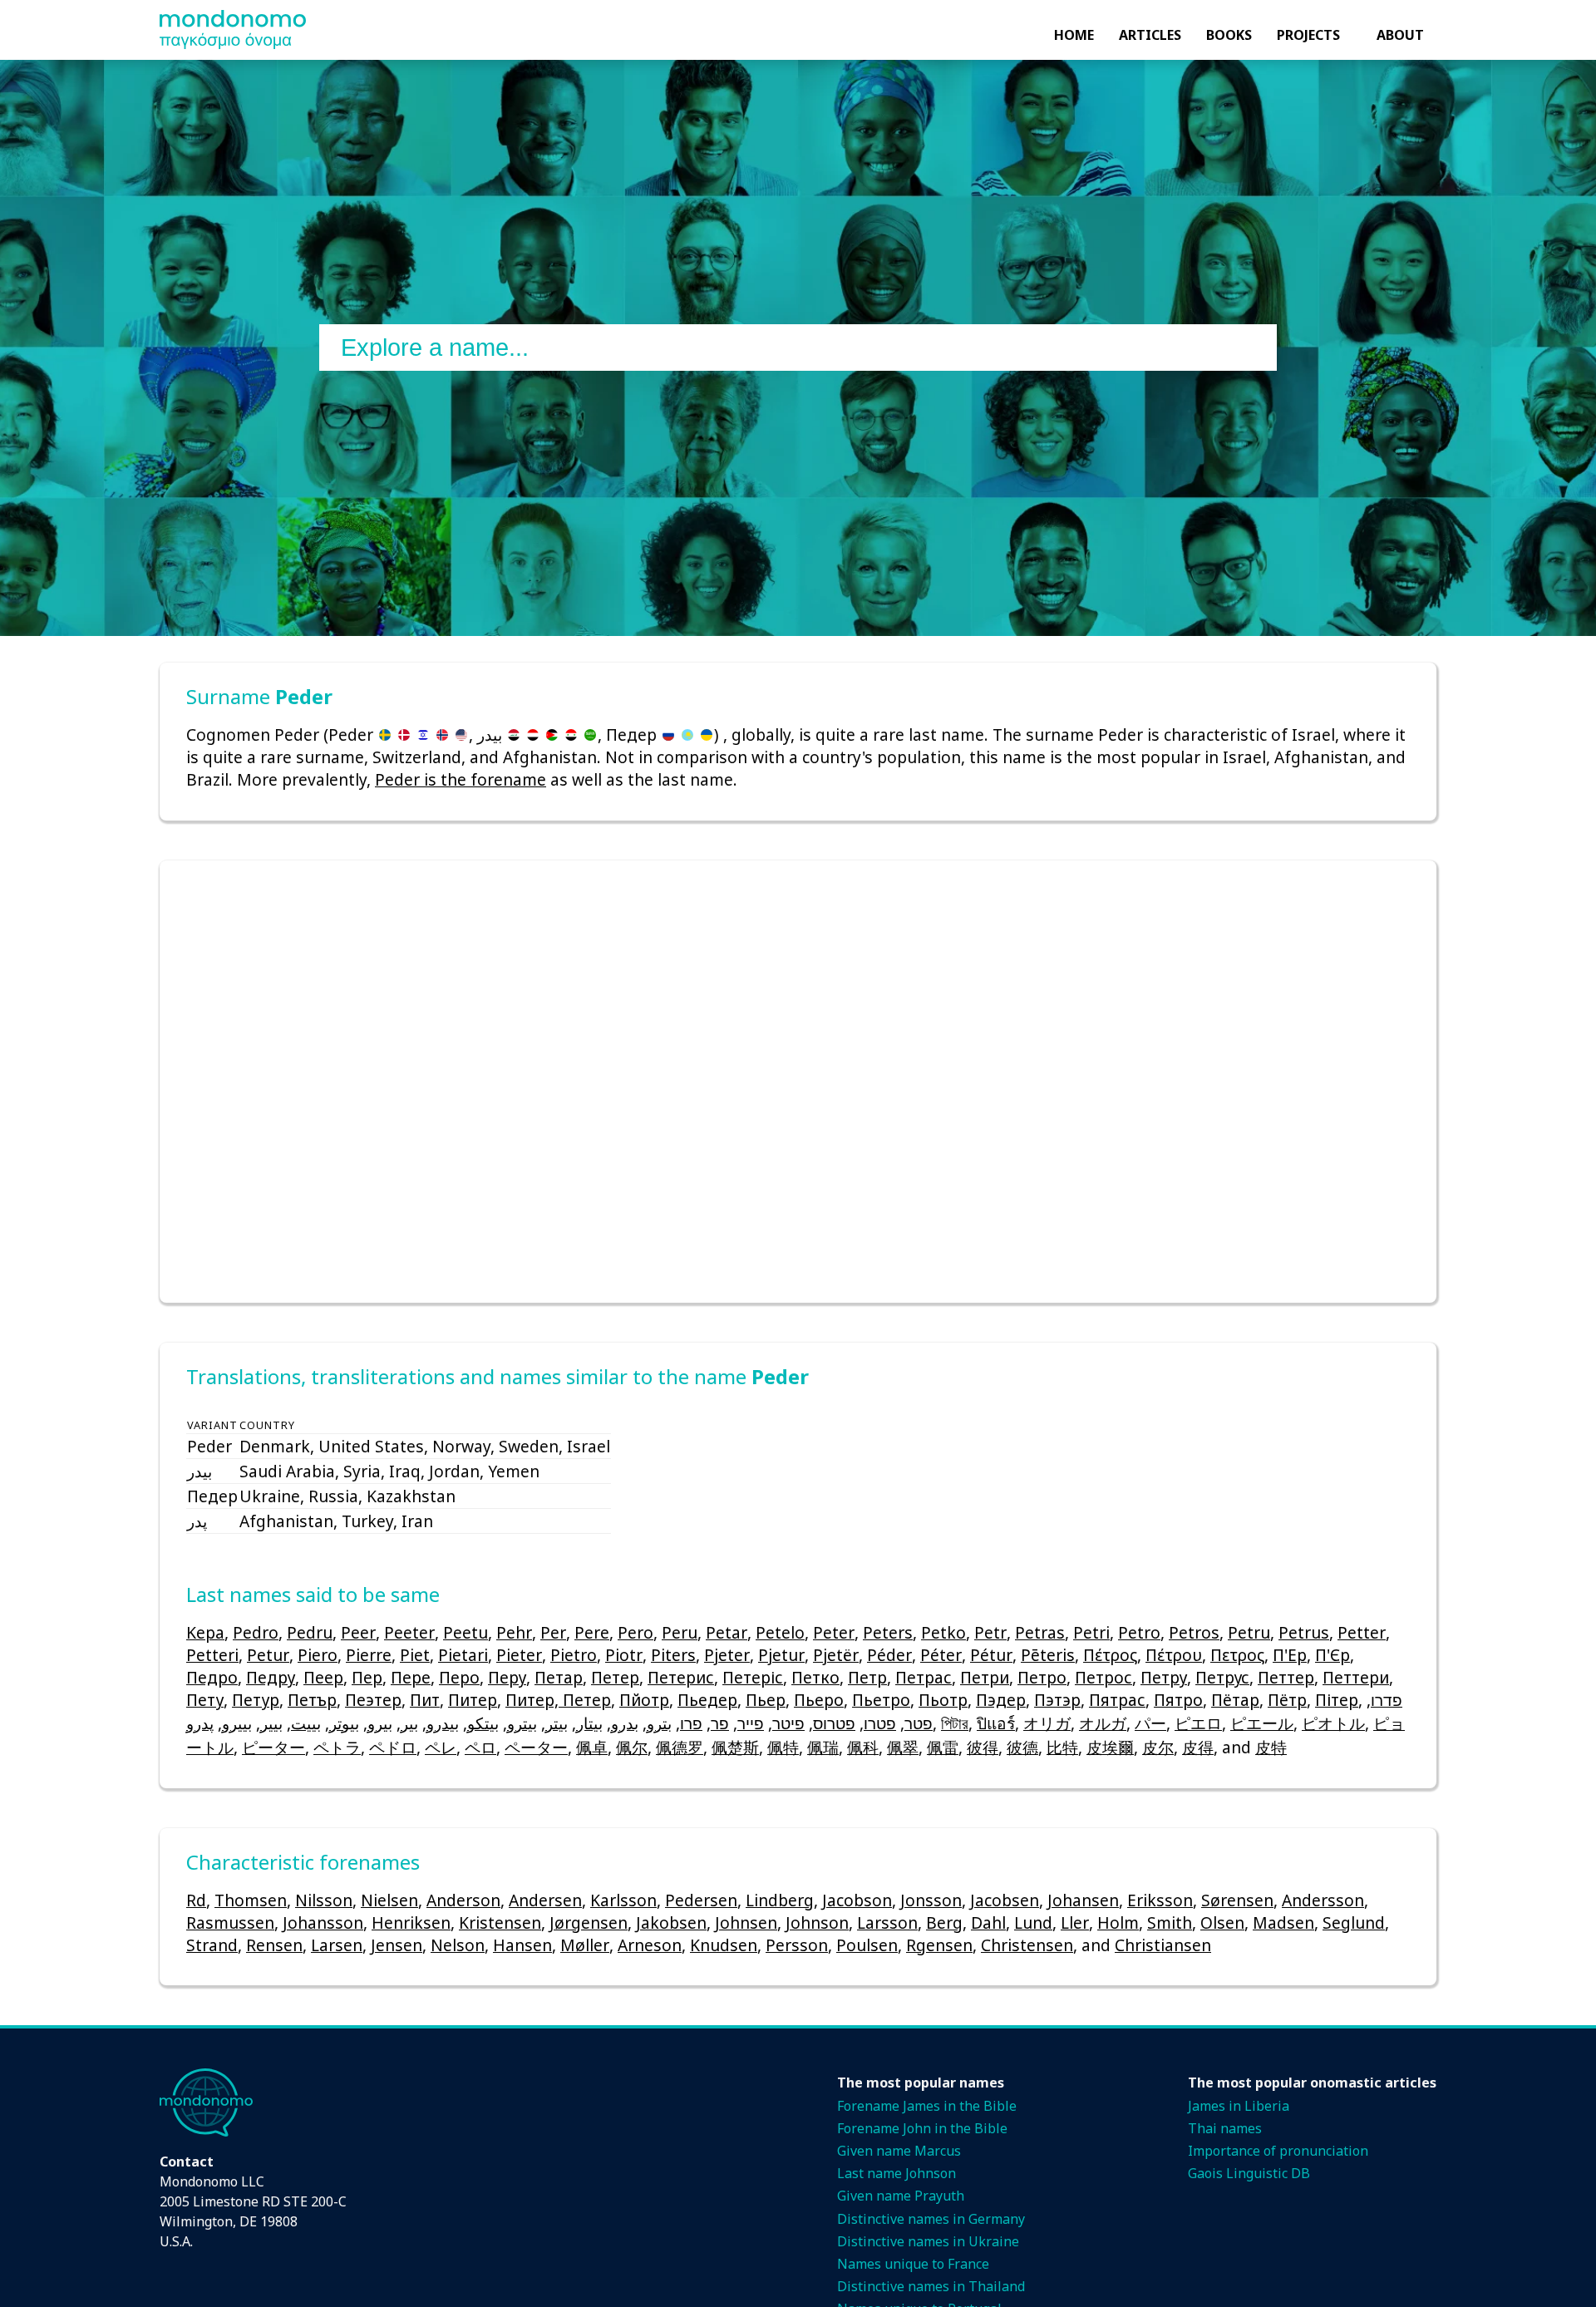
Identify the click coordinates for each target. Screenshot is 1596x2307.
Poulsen (867, 1945)
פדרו (1387, 1700)
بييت (306, 1723)
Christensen (1027, 1945)
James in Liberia (1239, 2106)
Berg (944, 1922)
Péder (889, 1655)
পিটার (955, 1723)
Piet (415, 1655)
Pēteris (1048, 1655)
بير (409, 1723)
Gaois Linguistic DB (1249, 2173)
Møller (585, 1945)
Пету (205, 1700)
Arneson (650, 1945)
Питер (473, 1700)
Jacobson (857, 1900)
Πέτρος (1110, 1655)
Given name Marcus (899, 2151)
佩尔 (632, 1747)
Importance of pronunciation (1278, 2151)
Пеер (323, 1677)
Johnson (817, 1922)
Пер (367, 1677)
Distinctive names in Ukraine (928, 2241)
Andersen (545, 1900)
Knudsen (724, 1945)
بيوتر (344, 1723)
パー (1150, 1723)
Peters (888, 1632)
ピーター (273, 1747)
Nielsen (389, 1900)
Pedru (310, 1632)
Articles (1150, 35)
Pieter (519, 1655)
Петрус (1222, 1677)
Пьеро (819, 1700)
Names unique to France (913, 2264)
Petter (1362, 1632)
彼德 (1022, 1747)
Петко (815, 1677)
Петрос (1103, 1677)
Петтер (1286, 1677)
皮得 (1198, 1747)
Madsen (1283, 1922)
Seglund (1354, 1922)
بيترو (522, 1723)
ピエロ (1198, 1723)
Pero (635, 1632)
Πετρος (1237, 1655)
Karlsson (623, 1900)
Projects (1308, 35)
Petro (1139, 1632)
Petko (943, 1632)
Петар (559, 1677)
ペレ (441, 1747)
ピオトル (1333, 1723)
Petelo (780, 1632)
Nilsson (324, 1900)
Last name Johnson (897, 2173)
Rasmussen (230, 1922)
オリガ (1047, 1723)
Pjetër (836, 1655)
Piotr (624, 1655)
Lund (1033, 1922)
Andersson (1323, 1900)
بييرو (237, 1723)
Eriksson (1160, 1900)
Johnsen (746, 1922)
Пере (411, 1677)
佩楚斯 (735, 1747)
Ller (1075, 1922)
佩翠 (903, 1747)
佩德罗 (680, 1747)
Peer (358, 1632)
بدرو (625, 1723)
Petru (1249, 1632)
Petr (990, 1632)
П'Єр (1332, 1655)
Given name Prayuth (901, 2196)
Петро (1042, 1677)
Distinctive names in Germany (931, 2219)
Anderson (463, 1900)
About (1400, 35)
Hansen (522, 1945)
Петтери (1356, 1677)
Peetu (465, 1632)
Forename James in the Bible (927, 2106)
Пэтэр (1057, 1700)
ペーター (536, 1747)
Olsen (1222, 1922)
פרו (691, 1723)
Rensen (274, 1945)
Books (1229, 35)
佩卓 (592, 1747)
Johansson (323, 1922)
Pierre (369, 1655)
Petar (727, 1632)
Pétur (991, 1655)
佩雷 (943, 1747)
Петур (256, 1700)
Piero (318, 1655)
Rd (196, 1900)
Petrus (1304, 1632)
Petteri (212, 1655)
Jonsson (931, 1900)
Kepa (205, 1632)
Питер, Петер (558, 1700)
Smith (1170, 1922)
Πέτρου (1174, 1655)
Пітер (1337, 1700)
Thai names (1225, 2128)
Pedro (256, 1632)
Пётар (1235, 1700)
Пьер (766, 1700)
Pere (592, 1632)
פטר (919, 1723)
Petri (1091, 1632)
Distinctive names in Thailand (931, 2286)
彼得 (983, 1747)
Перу (507, 1677)
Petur (268, 1655)
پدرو (200, 1723)
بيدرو (443, 1723)
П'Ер (1290, 1655)
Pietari (463, 1655)
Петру (1164, 1677)
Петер (615, 1677)
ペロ (480, 1747)
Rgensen (939, 1945)
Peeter (409, 1632)
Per (553, 1632)
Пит (425, 1700)
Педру (271, 1677)
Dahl (988, 1922)
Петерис (681, 1677)
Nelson (458, 1945)
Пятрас (1117, 1700)
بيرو (380, 1723)
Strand (212, 1945)
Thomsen (251, 1900)
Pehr (514, 1632)
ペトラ (337, 1747)
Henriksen (411, 1922)
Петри (985, 1677)
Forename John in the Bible (922, 2128)
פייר (751, 1723)
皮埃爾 (1110, 1747)
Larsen (337, 1945)
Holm (1118, 1922)
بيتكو (483, 1723)
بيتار (589, 1723)
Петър (312, 1700)
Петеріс (753, 1677)
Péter (941, 1655)
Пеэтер (373, 1700)
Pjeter (727, 1655)
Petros (1194, 1632)
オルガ (1103, 1723)
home (1074, 35)
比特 (1062, 1747)
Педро (212, 1677)
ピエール (1262, 1723)
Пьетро (881, 1700)
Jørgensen (589, 1922)
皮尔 (1158, 1747)
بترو (659, 1723)
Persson (797, 1945)
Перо (459, 1677)
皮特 (1271, 1747)
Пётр (1287, 1700)
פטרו (880, 1723)
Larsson (887, 1922)
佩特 (783, 1747)
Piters (673, 1655)
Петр (867, 1677)
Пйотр (644, 1700)
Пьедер (707, 1700)
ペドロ (393, 1747)
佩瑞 (823, 1747)
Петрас (924, 1677)
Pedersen (701, 1900)
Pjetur (781, 1655)
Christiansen (1163, 1945)
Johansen (1083, 1900)
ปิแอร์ (996, 1723)
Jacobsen (1005, 1900)
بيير (271, 1723)
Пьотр (943, 1700)
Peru (680, 1632)
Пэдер (1001, 1700)
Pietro (574, 1655)
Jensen (397, 1945)
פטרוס (834, 1723)
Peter (834, 1632)
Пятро (1178, 1700)
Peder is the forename (461, 779)
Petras (1040, 1632)
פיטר (788, 1723)
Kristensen (500, 1922)
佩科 (863, 1747)
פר (720, 1723)
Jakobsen (671, 1922)
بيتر (557, 1723)
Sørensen (1237, 1900)
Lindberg (780, 1900)
